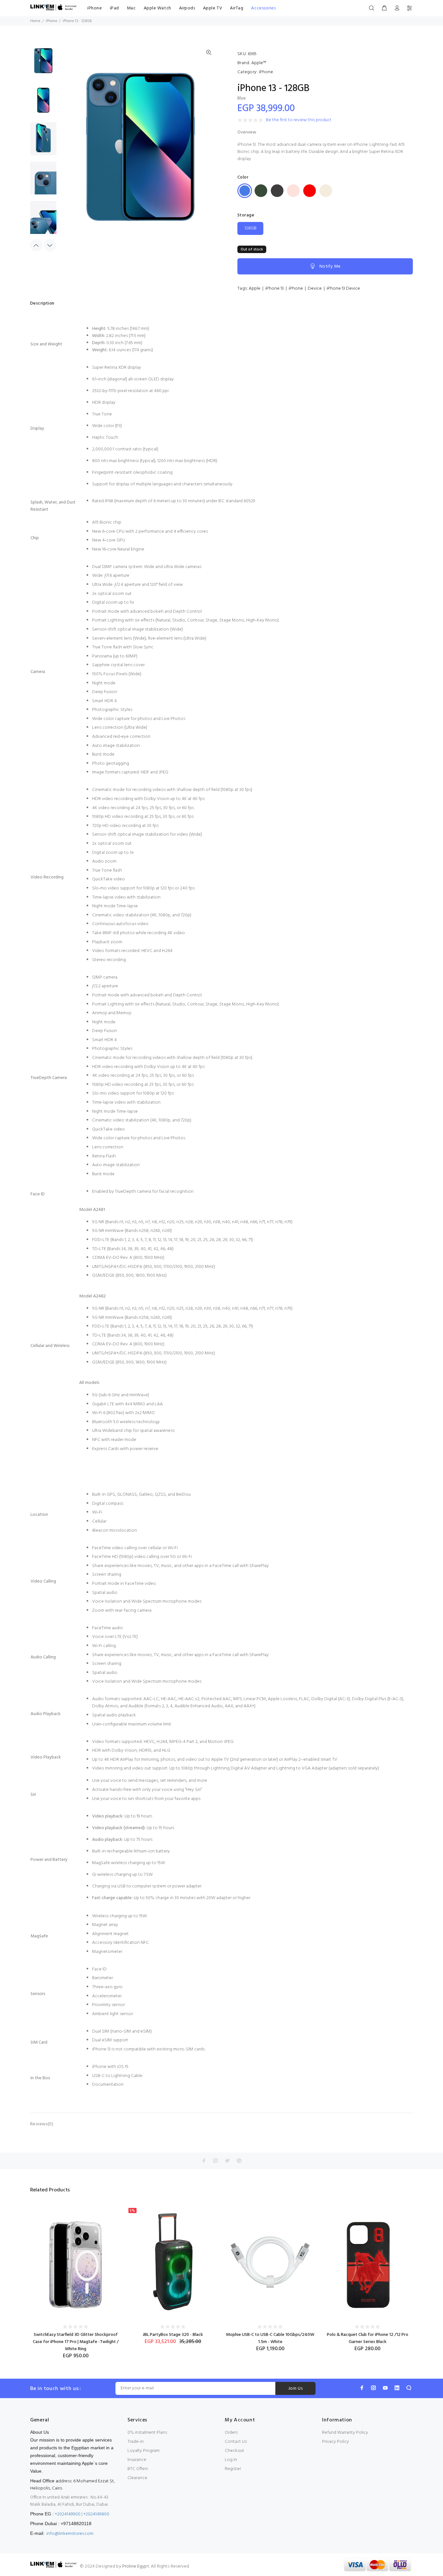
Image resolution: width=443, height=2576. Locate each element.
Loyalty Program (144, 2451)
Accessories (263, 8)
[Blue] (245, 191)
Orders (231, 2433)
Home (35, 21)
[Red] (310, 191)
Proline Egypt (136, 2566)
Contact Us (236, 2442)
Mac (131, 8)
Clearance (137, 2478)
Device (315, 289)
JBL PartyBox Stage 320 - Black (173, 2335)
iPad (114, 8)
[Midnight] (277, 191)
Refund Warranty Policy (345, 2433)
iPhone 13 (275, 289)
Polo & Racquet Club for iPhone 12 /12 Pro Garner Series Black (368, 2338)
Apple (255, 289)
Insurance (137, 2460)
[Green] (261, 191)
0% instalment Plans (147, 2433)
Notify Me (330, 267)
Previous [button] (36, 245)
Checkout (234, 2451)
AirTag (237, 8)
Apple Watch (157, 8)
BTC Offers (138, 2469)
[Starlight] (326, 191)
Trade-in (136, 2442)
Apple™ (259, 63)
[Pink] (293, 191)
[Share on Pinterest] (239, 2161)
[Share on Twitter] (227, 2161)
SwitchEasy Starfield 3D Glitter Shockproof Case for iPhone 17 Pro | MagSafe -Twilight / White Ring (76, 2342)
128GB (251, 228)
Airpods (187, 8)
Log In (231, 2460)
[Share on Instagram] (216, 2161)
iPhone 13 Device (343, 289)
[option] (43, 63)
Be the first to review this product (299, 120)
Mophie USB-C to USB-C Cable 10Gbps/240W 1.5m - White (270, 2338)
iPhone (95, 8)
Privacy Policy (335, 2442)
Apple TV (213, 8)
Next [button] (50, 245)
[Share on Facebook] (204, 2161)
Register (233, 2469)
